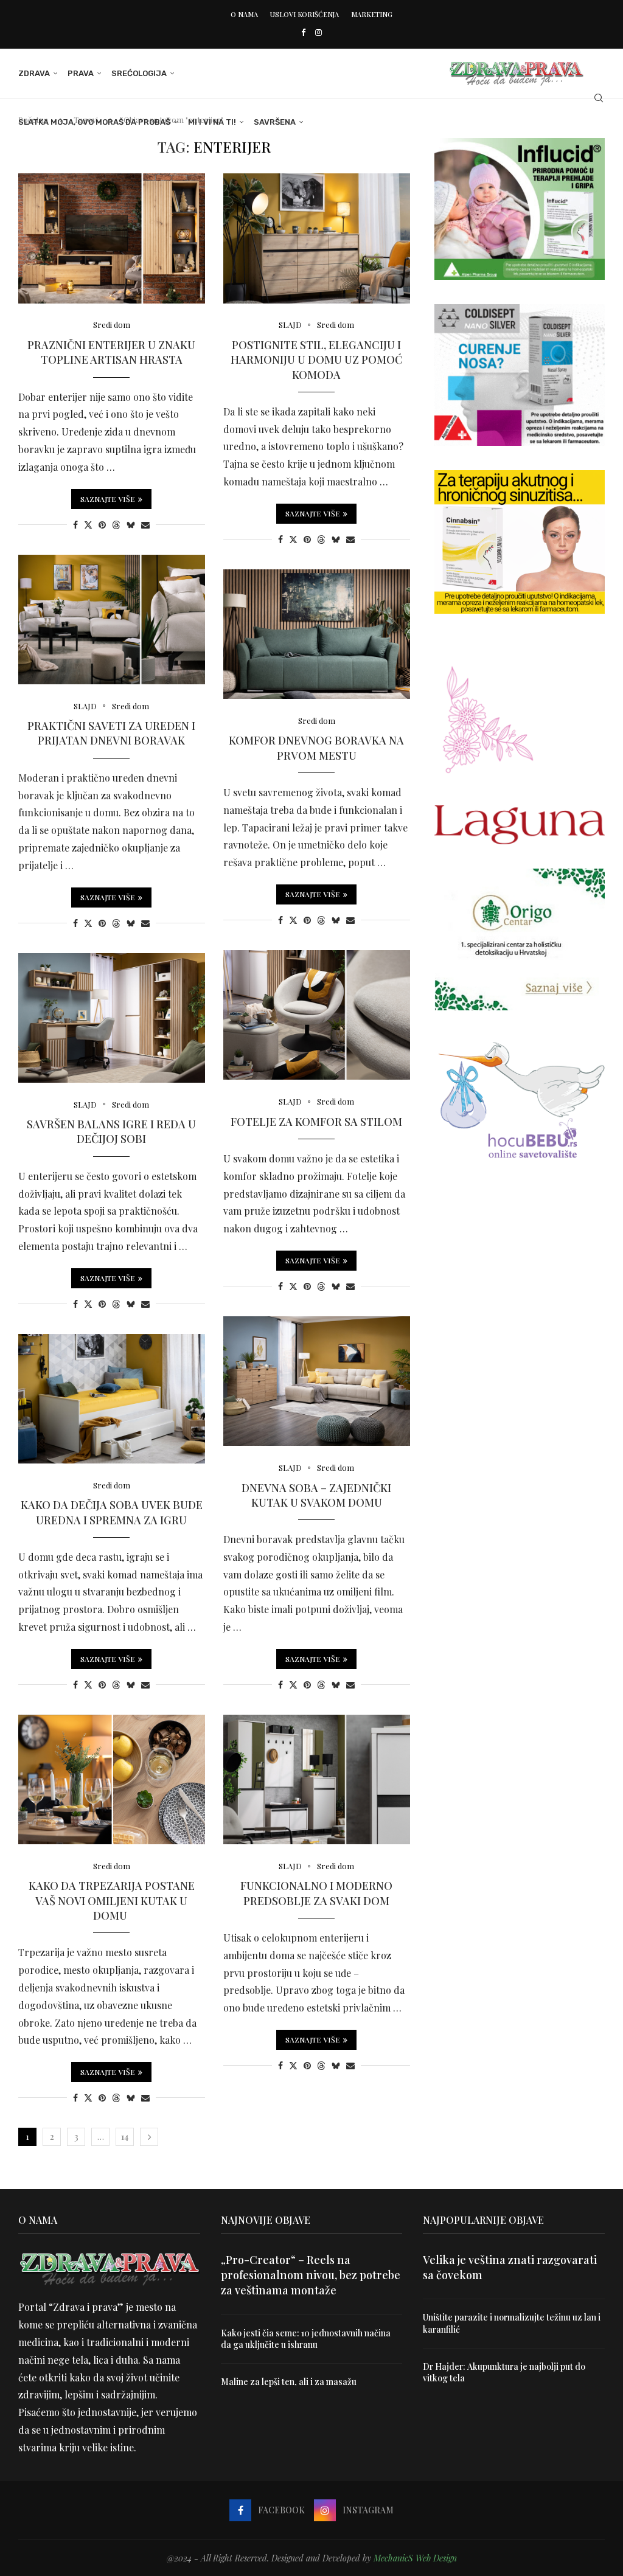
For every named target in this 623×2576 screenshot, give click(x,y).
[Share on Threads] (116, 525)
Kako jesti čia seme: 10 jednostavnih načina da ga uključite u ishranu (306, 2339)
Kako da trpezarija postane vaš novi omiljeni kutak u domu (112, 1901)
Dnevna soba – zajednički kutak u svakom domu (316, 1495)
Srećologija (139, 73)
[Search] (599, 98)
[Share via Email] (145, 525)
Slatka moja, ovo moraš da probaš (94, 122)
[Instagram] (318, 32)
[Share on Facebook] (75, 525)
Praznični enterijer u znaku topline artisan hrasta (111, 352)
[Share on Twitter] (88, 525)
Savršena (275, 122)
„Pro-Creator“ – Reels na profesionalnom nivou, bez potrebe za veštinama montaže (311, 2275)
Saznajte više (108, 499)
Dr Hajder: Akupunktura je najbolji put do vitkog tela (504, 2373)
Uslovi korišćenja (305, 14)
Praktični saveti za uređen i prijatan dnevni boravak (111, 733)
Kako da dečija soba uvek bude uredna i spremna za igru (112, 1512)
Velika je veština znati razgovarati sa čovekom (510, 2267)
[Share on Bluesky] (131, 525)
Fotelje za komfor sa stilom (316, 1122)
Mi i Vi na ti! (212, 122)
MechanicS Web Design (415, 2558)
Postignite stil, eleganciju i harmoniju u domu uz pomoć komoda (316, 360)
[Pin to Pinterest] (102, 525)
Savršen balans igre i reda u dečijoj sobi (111, 1131)
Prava (81, 73)
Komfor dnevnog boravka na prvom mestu (316, 748)
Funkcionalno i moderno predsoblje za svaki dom (316, 1893)
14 (125, 2137)
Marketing (372, 14)
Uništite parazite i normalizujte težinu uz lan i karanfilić (512, 2323)
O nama (244, 14)
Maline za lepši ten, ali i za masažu (289, 2382)
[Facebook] (303, 32)
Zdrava (34, 73)
